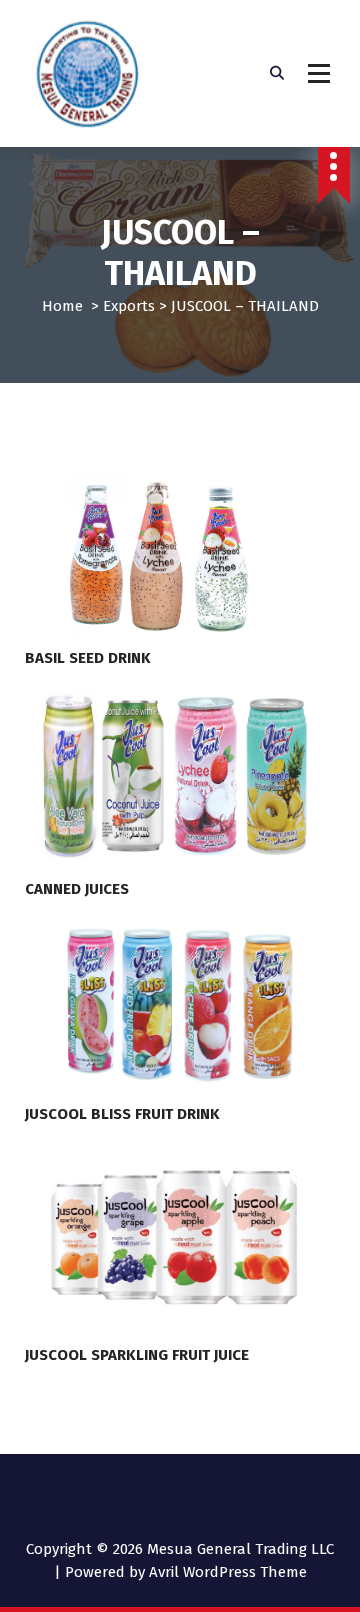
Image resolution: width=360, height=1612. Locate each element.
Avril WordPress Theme (228, 1572)
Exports (129, 306)
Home (62, 306)
